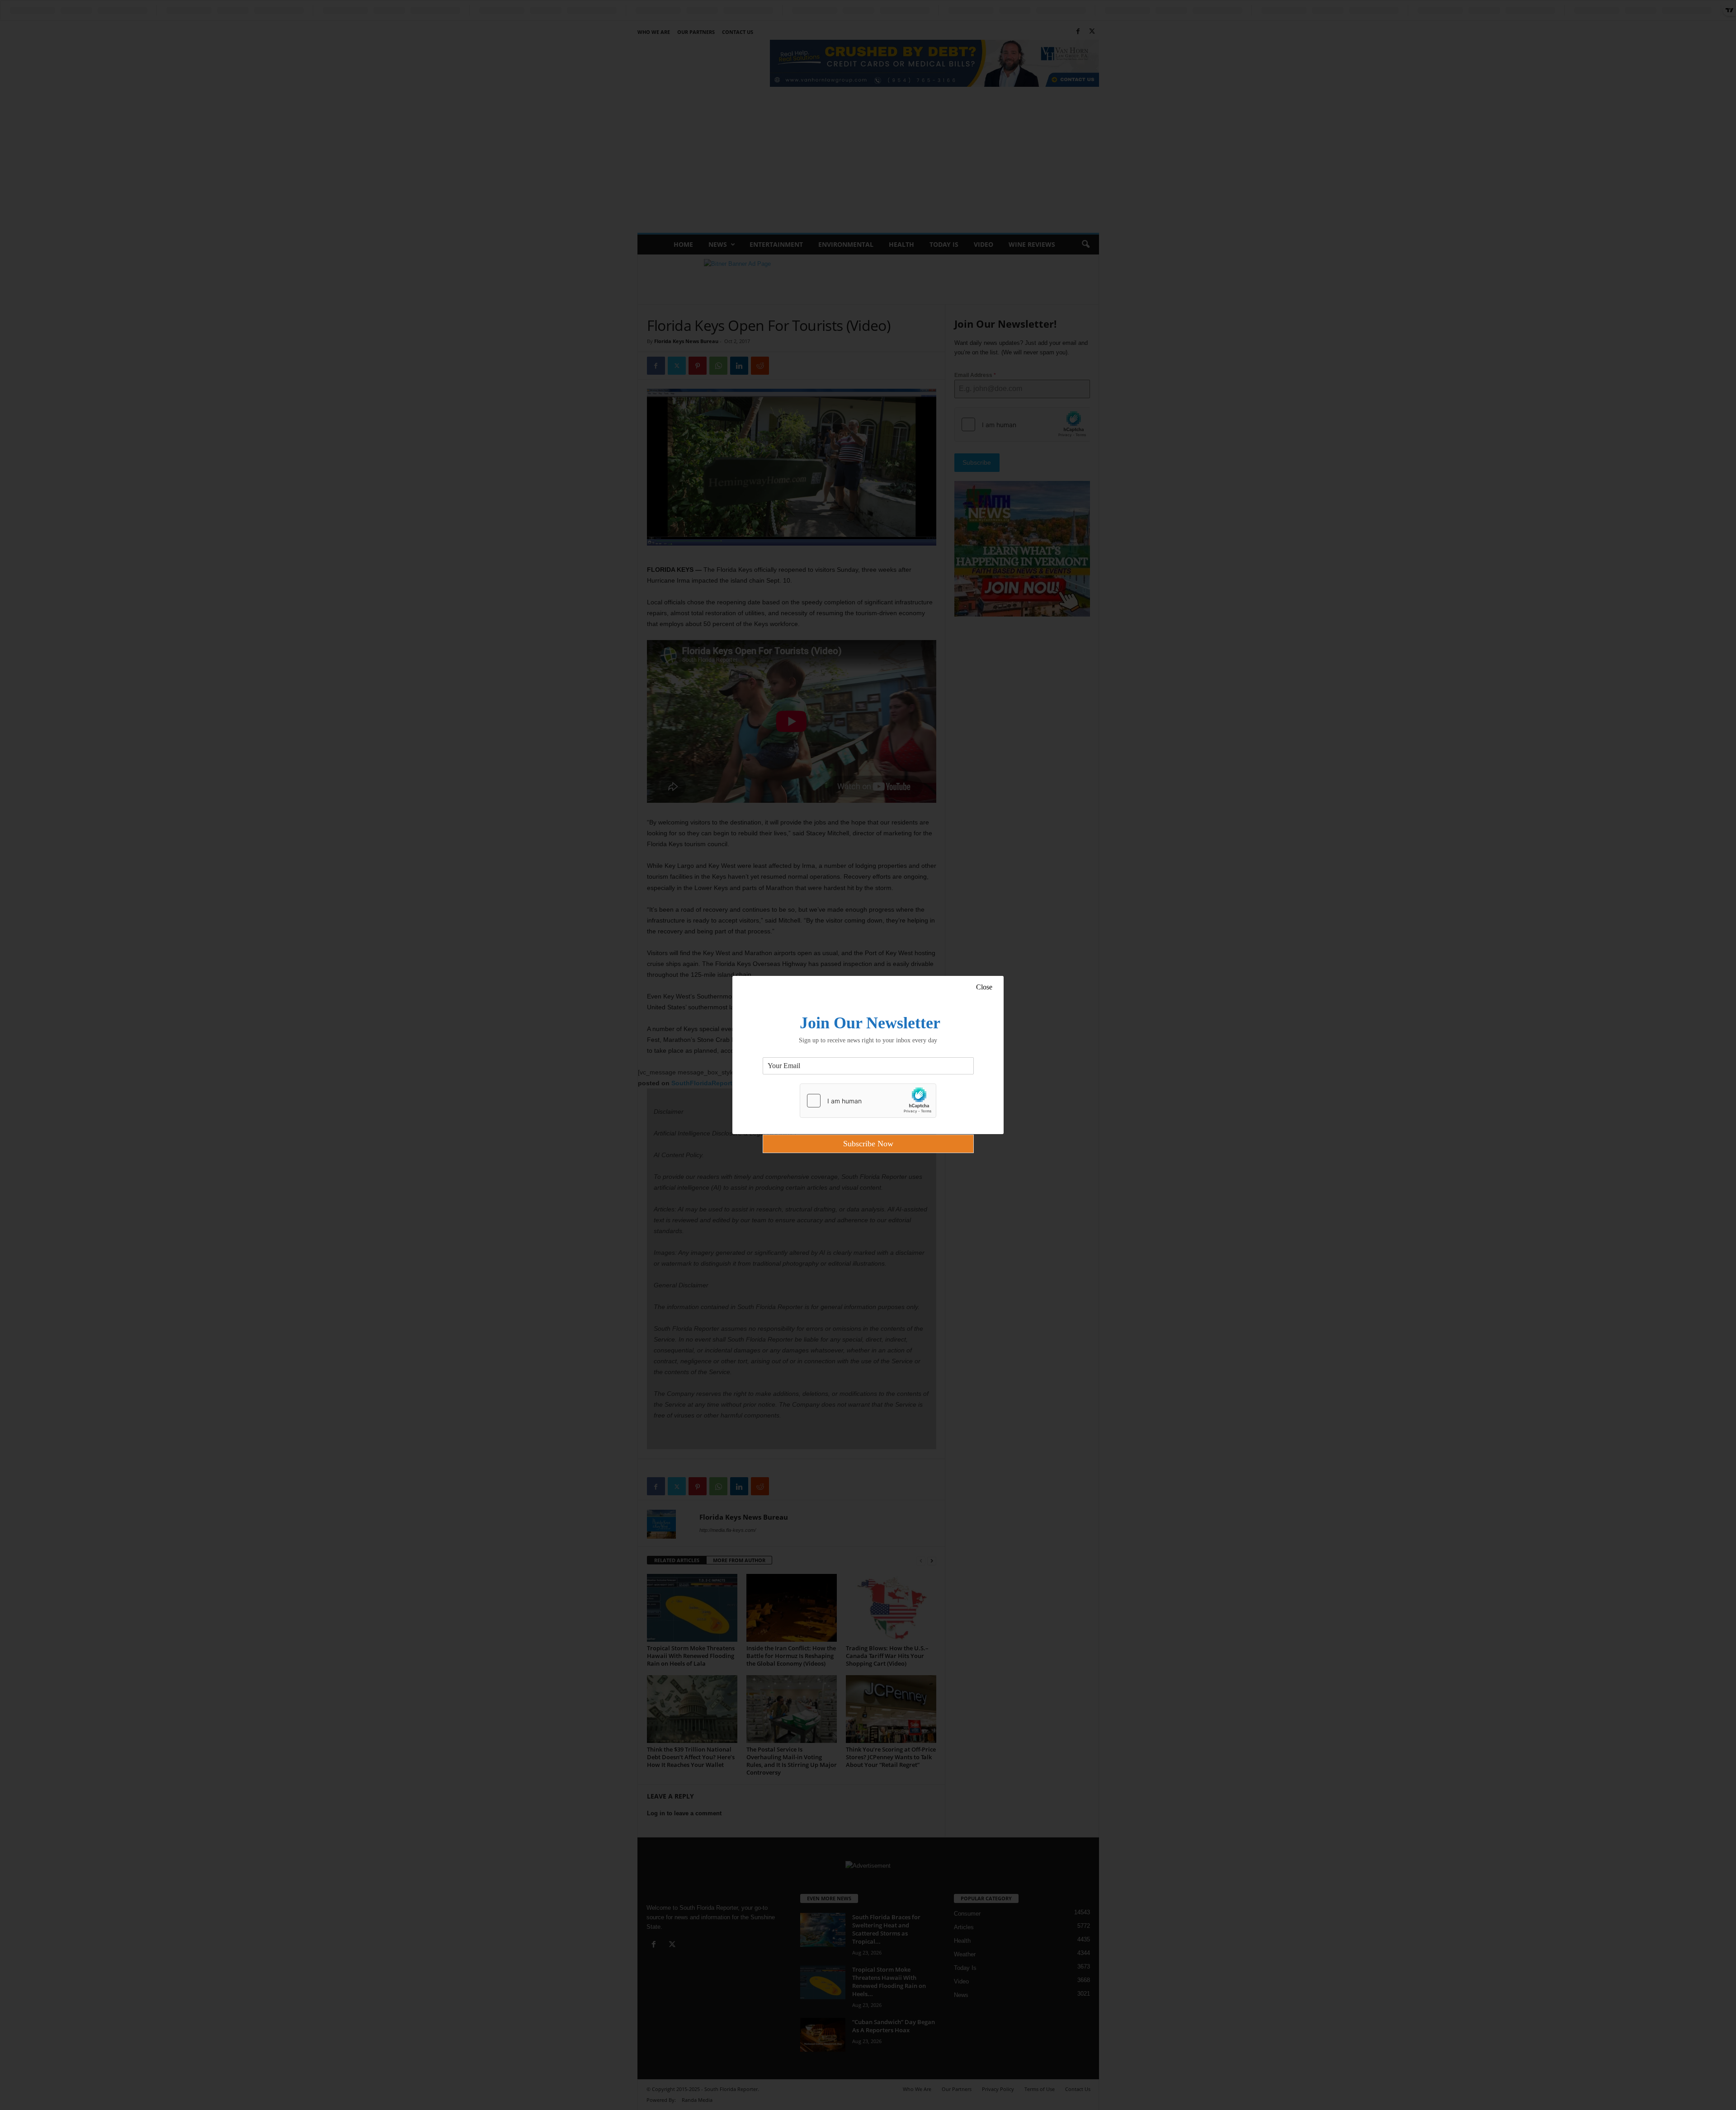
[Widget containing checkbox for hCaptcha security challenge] (868, 1101)
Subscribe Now (868, 1144)
